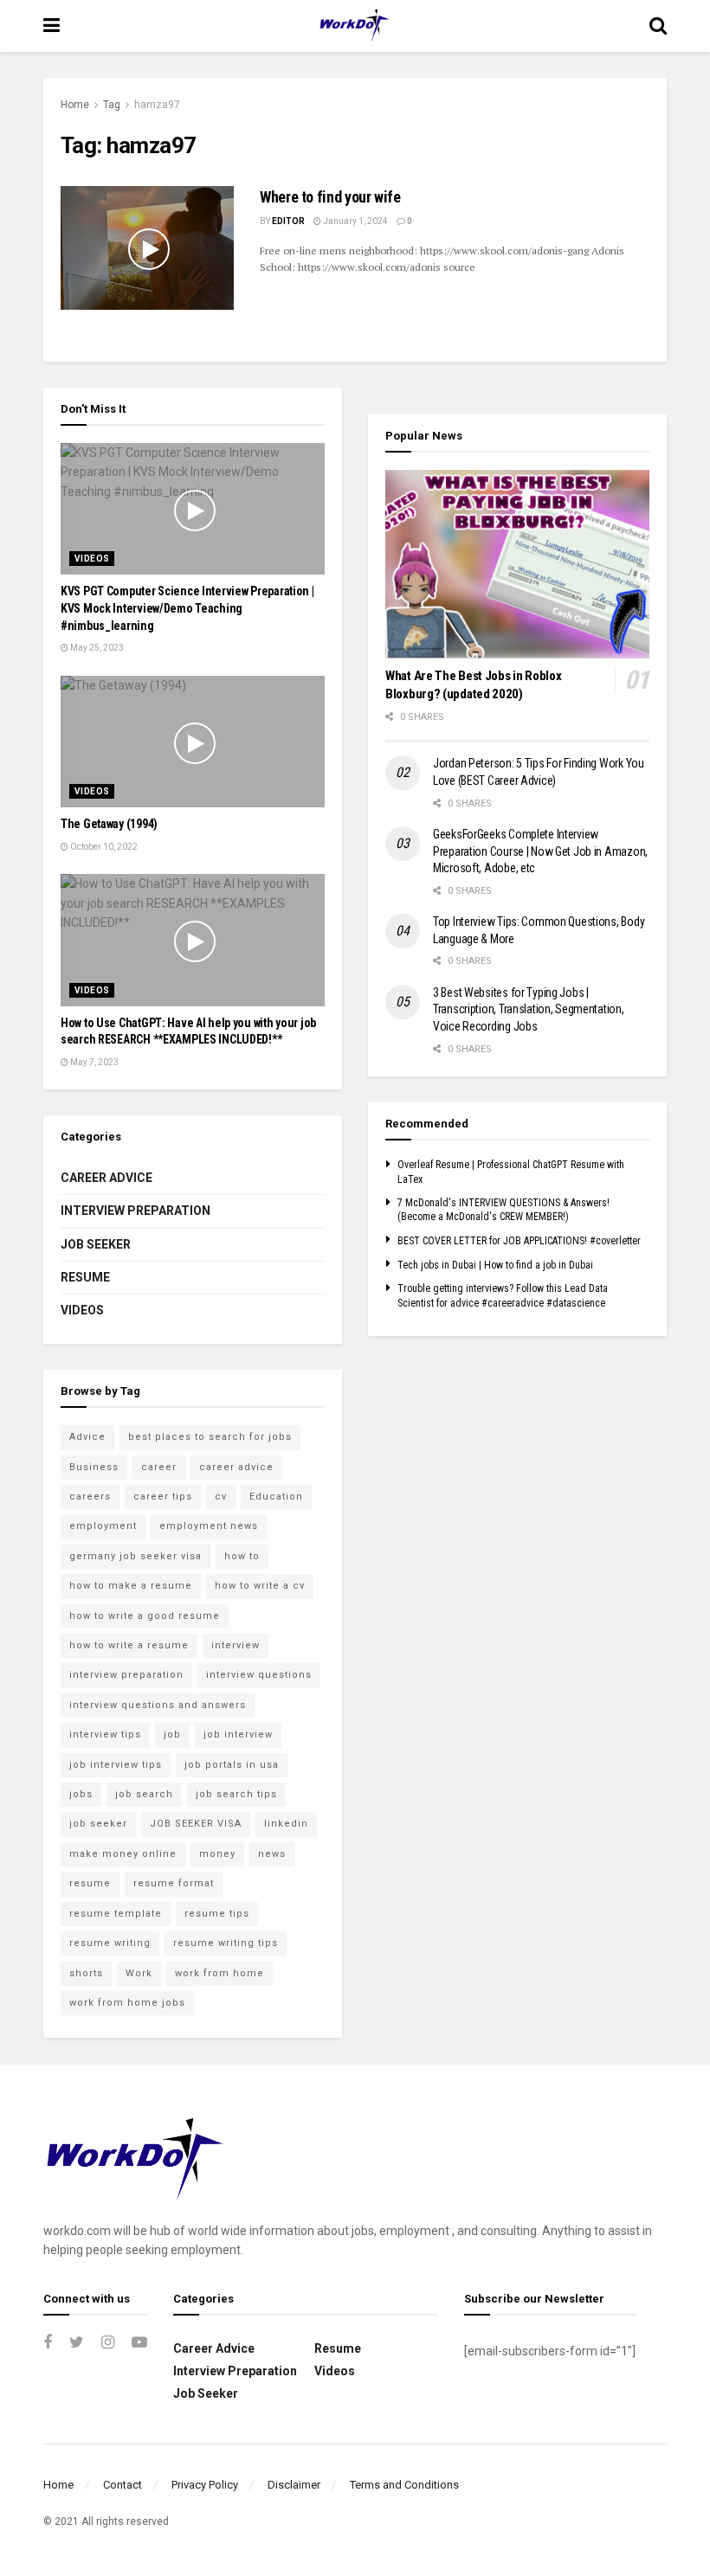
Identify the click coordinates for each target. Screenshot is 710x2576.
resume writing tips (226, 1943)
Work (139, 1973)
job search (144, 1794)
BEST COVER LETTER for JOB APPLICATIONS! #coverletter (519, 1241)
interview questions (259, 1675)
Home (75, 105)
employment (103, 1526)
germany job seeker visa (136, 1556)
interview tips (105, 1734)
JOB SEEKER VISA (196, 1824)
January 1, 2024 (355, 221)
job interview (238, 1734)
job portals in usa (232, 1765)
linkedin (286, 1824)
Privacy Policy (205, 2485)
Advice (87, 1437)
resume (90, 1883)
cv (221, 1497)
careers (90, 1497)
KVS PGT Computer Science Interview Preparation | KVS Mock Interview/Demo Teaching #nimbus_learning (187, 608)
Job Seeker (96, 1244)
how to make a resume (131, 1586)
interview (236, 1645)
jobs (81, 1794)
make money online (123, 1854)
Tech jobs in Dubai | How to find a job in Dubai (495, 1265)
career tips (163, 1497)
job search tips (236, 1794)
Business (94, 1467)
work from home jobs (127, 2003)
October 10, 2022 (103, 847)
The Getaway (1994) (109, 824)
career (159, 1467)
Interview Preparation (136, 1211)
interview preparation (126, 1675)
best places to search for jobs (210, 1437)
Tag (112, 105)
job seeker (98, 1824)
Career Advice (106, 1178)
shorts (86, 1973)
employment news (209, 1526)
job (172, 1734)
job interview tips (116, 1765)
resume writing (110, 1943)
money (217, 1854)
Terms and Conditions (404, 2485)
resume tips (217, 1914)
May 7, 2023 (94, 1062)
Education (276, 1497)
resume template (116, 1914)
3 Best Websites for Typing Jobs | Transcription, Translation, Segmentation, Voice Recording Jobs (529, 1009)
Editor (288, 221)
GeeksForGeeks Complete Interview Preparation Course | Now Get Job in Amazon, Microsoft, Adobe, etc (540, 851)
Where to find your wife (330, 197)
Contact (123, 2485)
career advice (236, 1467)
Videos (92, 559)
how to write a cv (260, 1586)
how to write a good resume (145, 1616)
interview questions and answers (158, 1705)
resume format (174, 1883)
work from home (219, 1973)
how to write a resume (129, 1645)
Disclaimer (294, 2485)
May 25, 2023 (96, 648)
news (272, 1854)
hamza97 (157, 105)
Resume (85, 1277)
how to (242, 1556)
